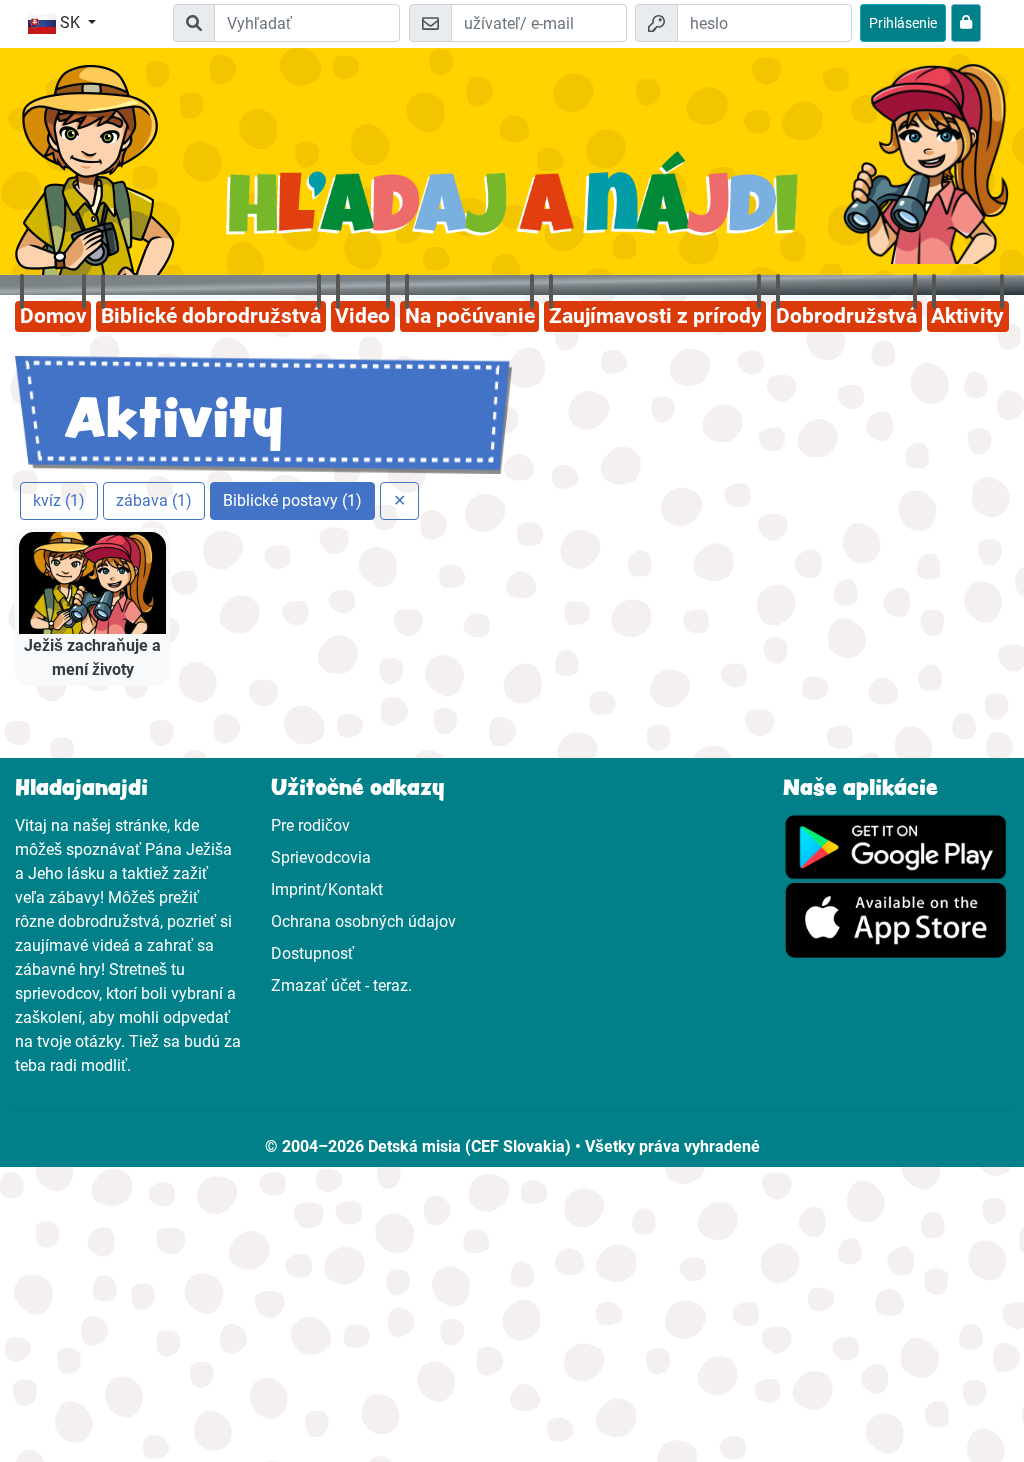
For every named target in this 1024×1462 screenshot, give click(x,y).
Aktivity (967, 316)
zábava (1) (154, 500)
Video (362, 316)
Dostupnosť (312, 953)
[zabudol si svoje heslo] (966, 23)
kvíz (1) (59, 500)
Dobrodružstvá (846, 316)
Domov (53, 316)
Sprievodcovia (321, 857)
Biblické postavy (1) (292, 500)
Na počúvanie (470, 316)
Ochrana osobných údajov (363, 921)
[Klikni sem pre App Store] (896, 919)
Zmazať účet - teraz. (341, 985)
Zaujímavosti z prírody (655, 316)
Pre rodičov (310, 825)
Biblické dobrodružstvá (211, 316)
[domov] (512, 205)
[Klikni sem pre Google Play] (896, 845)
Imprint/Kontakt (327, 889)
